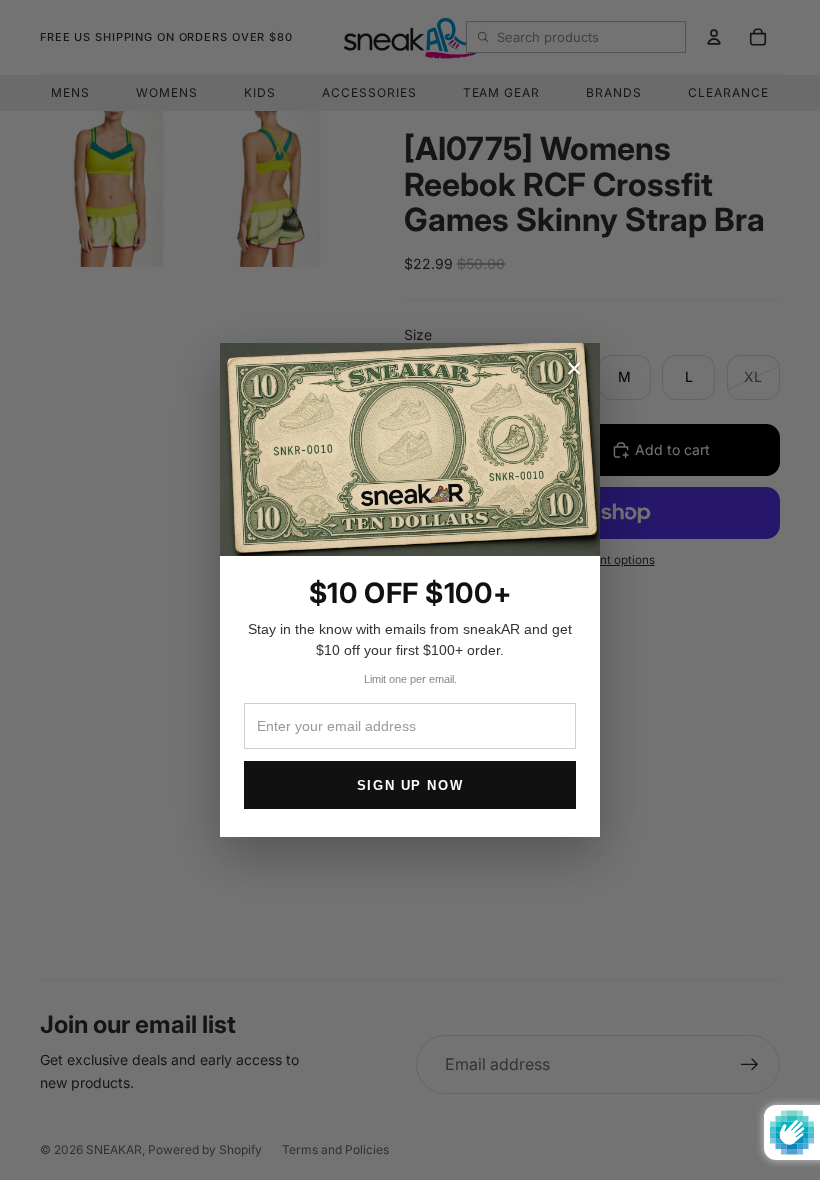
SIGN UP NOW (410, 785)
